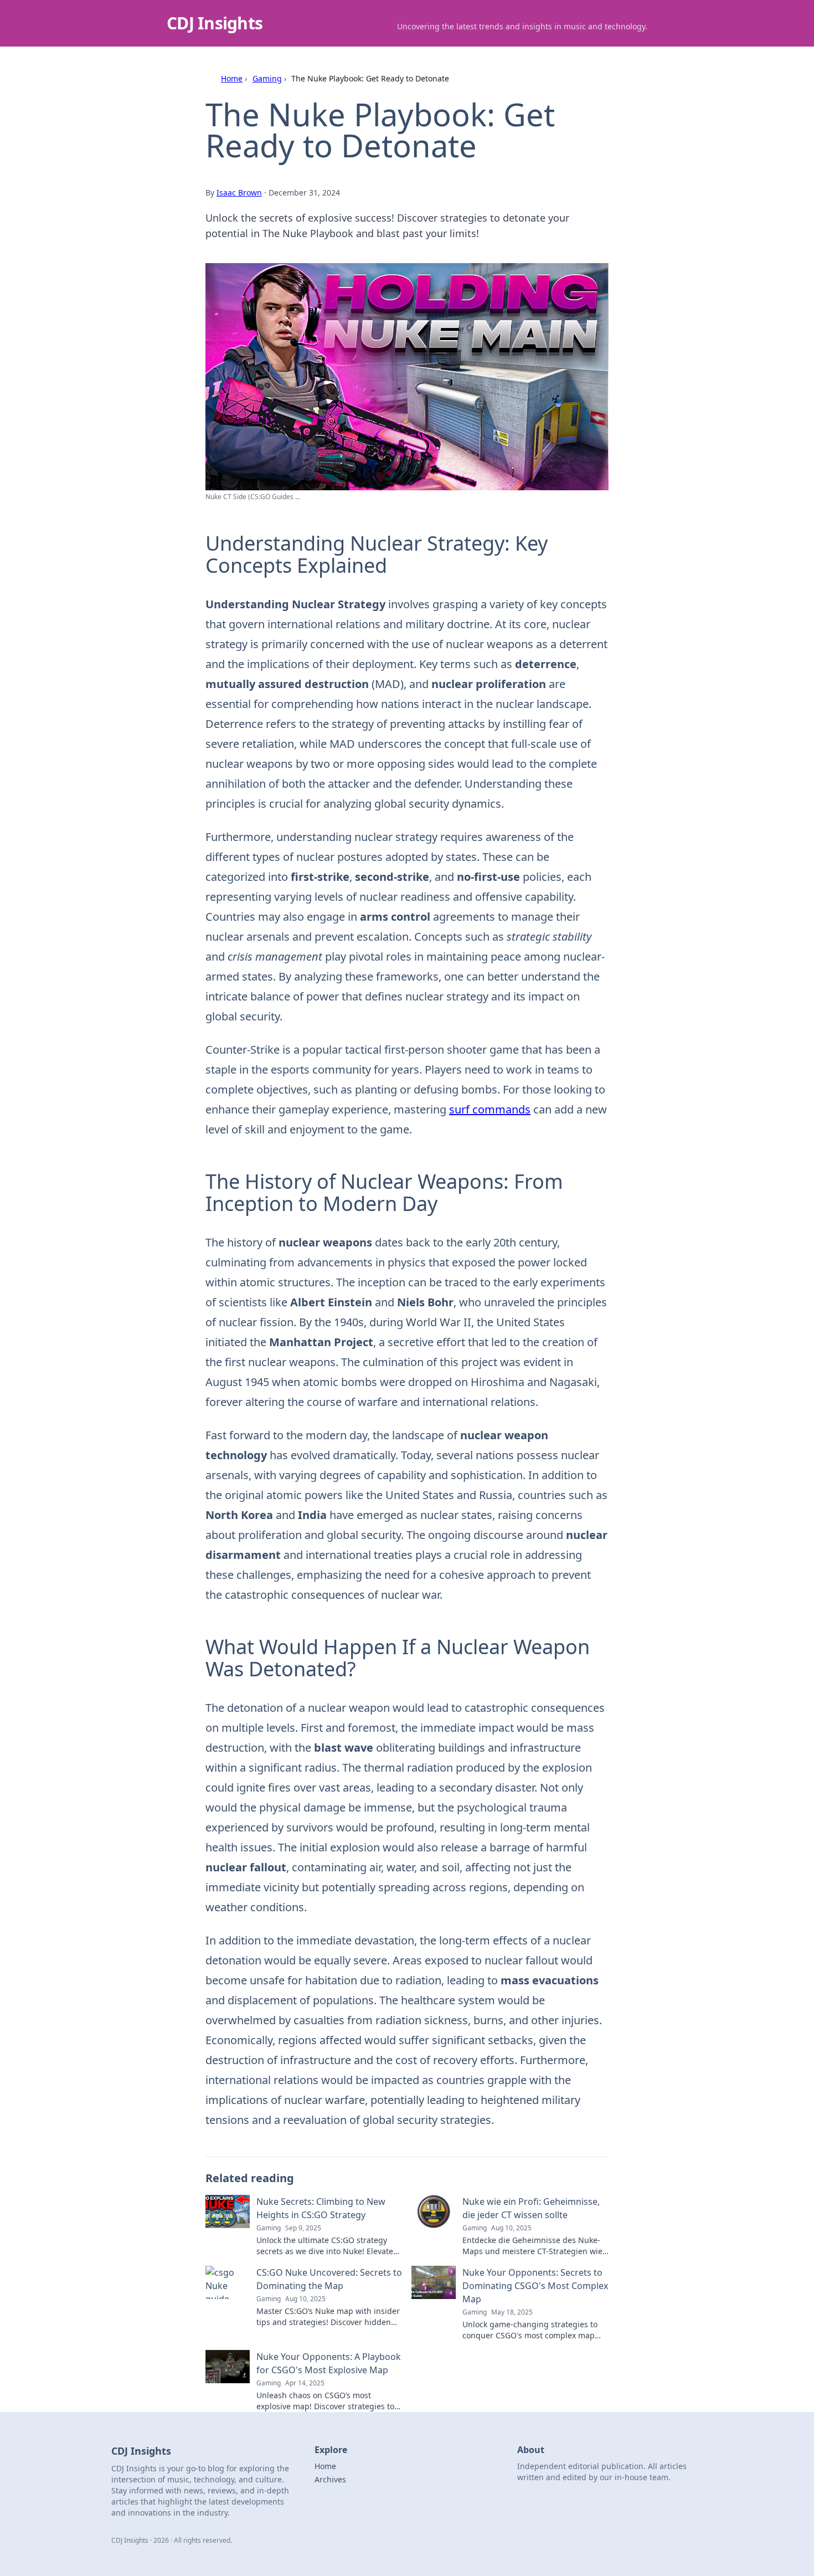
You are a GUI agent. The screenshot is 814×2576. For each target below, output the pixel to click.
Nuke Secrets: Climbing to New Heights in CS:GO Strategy (321, 2208)
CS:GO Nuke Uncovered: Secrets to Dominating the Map (329, 2279)
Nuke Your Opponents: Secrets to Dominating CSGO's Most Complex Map (535, 2286)
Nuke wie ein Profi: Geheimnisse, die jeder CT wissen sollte (531, 2208)
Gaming (267, 78)
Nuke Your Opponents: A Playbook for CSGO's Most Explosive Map (329, 2363)
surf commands (490, 1109)
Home (232, 78)
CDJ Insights (215, 23)
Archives (330, 2479)
